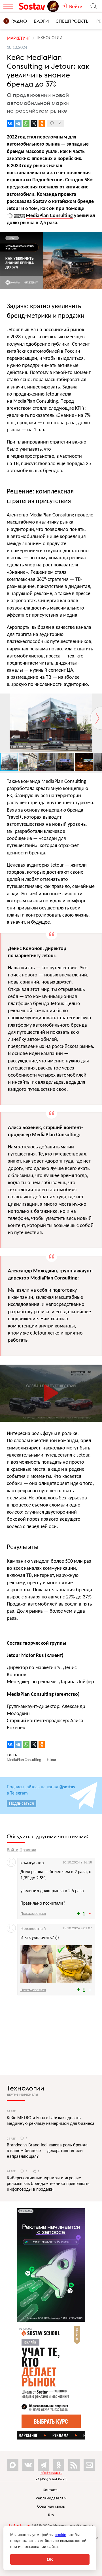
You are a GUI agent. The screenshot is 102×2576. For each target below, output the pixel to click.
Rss (51, 2515)
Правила (28, 1850)
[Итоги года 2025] (54, 6)
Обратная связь (51, 2507)
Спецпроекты (73, 21)
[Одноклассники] (42, 123)
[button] (97, 699)
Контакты (51, 2490)
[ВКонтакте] (10, 123)
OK (50, 2559)
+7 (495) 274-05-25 (51, 2479)
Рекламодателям (51, 2498)
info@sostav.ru (51, 2473)
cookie (60, 2535)
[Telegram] (18, 123)
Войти (13, 1850)
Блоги (41, 21)
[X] (34, 123)
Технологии (26, 2088)
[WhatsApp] (26, 123)
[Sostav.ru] (33, 6)
